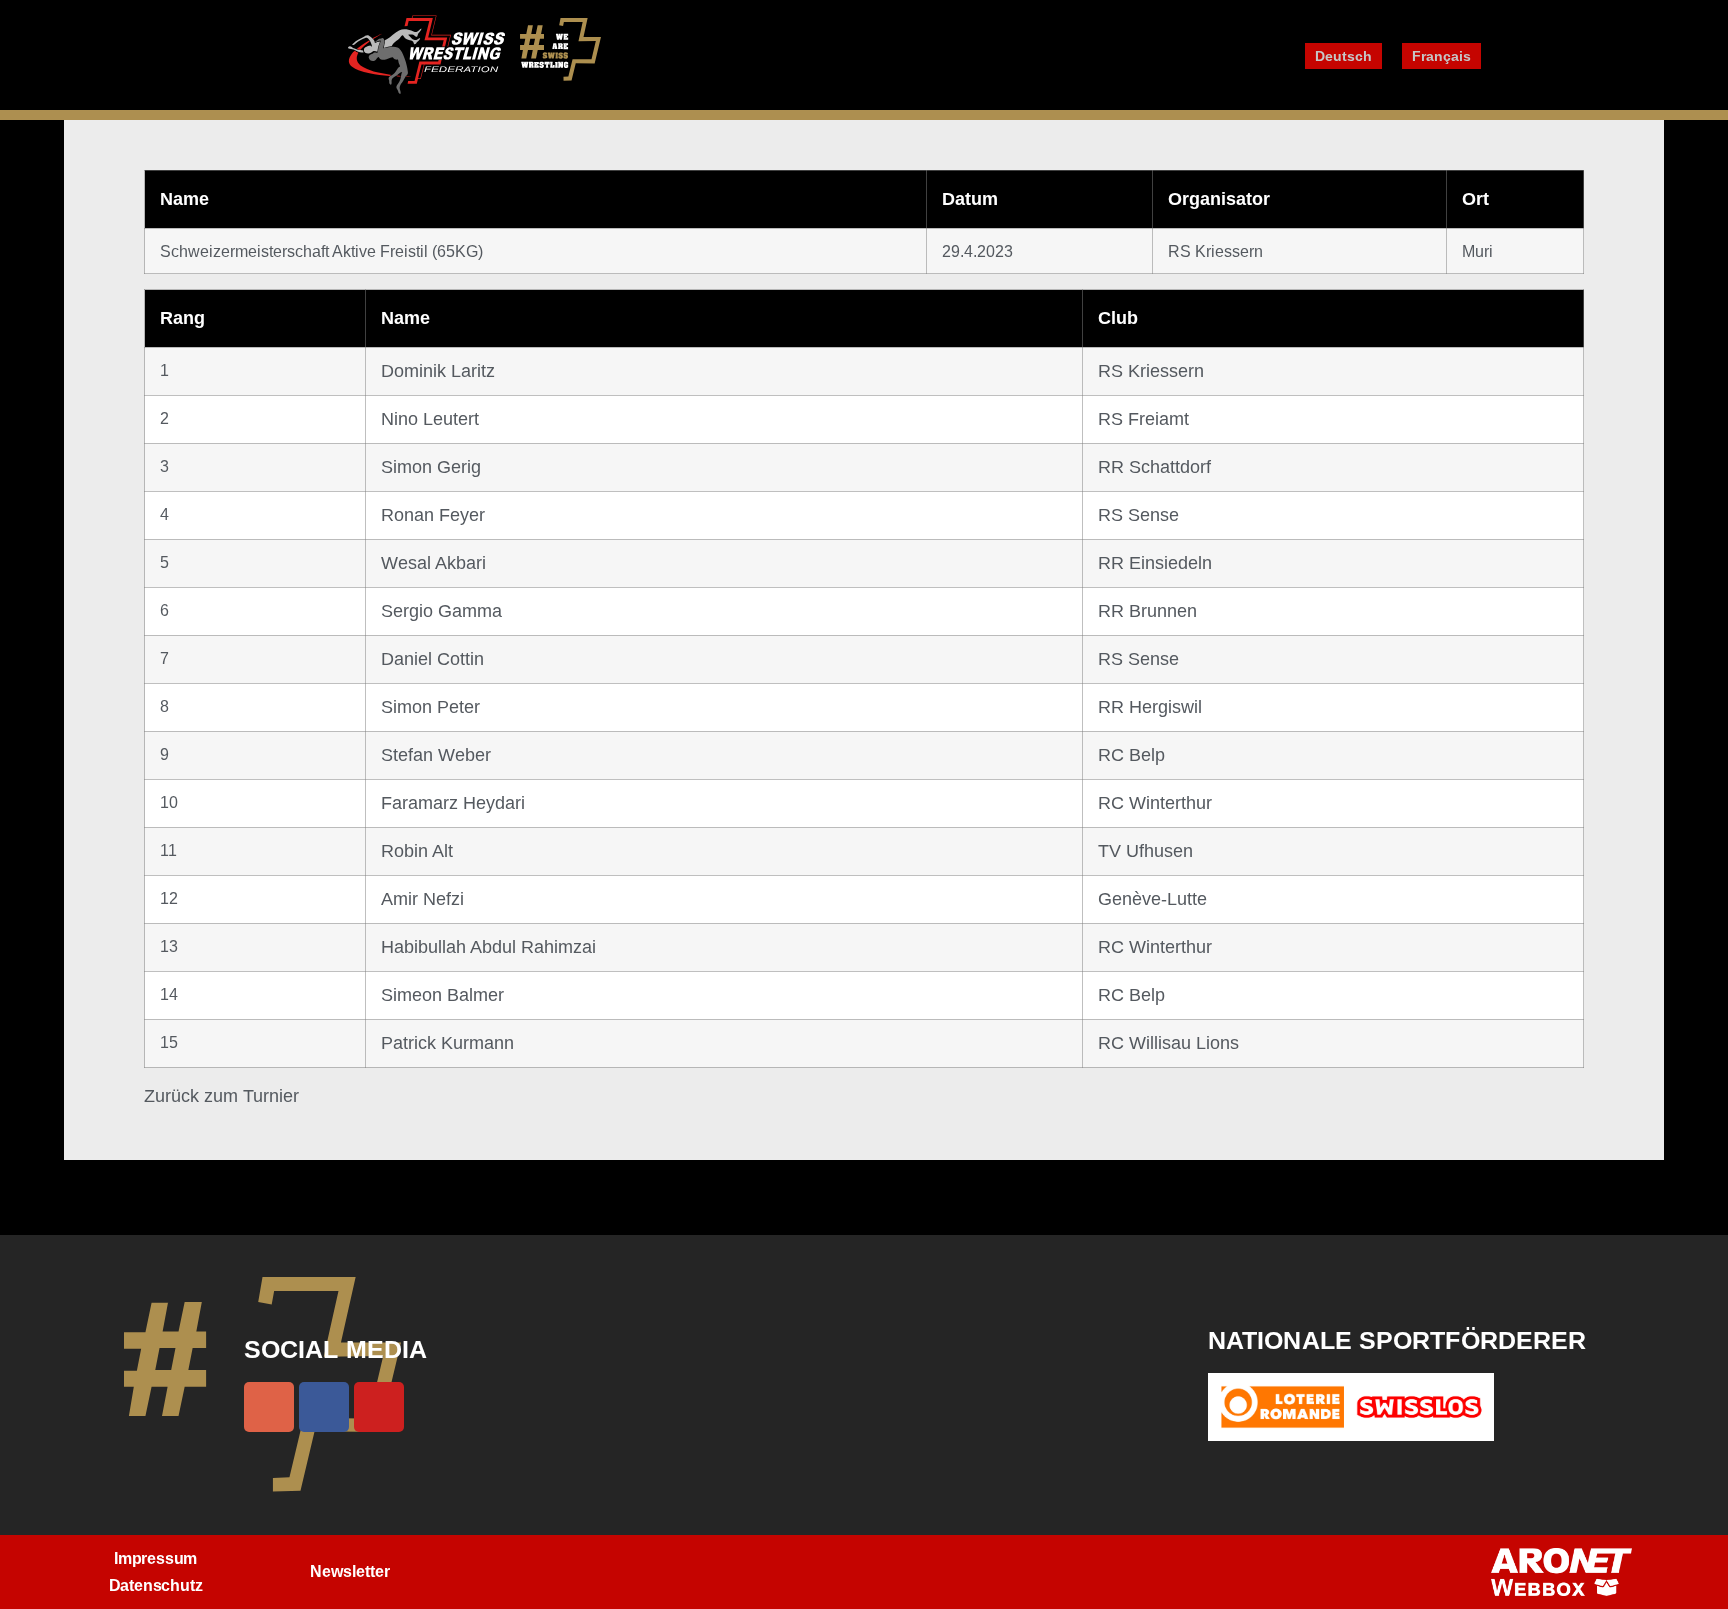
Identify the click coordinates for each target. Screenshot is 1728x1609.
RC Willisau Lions (1168, 1043)
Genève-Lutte (1152, 899)
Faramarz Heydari (453, 803)
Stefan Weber (436, 755)
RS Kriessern (1151, 371)
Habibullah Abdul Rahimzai (488, 947)
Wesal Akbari (433, 563)
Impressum (155, 1558)
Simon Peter (430, 707)
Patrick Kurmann (447, 1043)
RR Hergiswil (1150, 707)
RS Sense (1138, 515)
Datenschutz (156, 1585)
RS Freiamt (1143, 419)
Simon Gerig (431, 467)
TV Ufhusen (1145, 851)
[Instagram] (269, 1407)
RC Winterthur (1155, 803)
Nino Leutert (430, 419)
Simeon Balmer (442, 995)
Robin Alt (417, 851)
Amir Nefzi (422, 899)
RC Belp (1131, 755)
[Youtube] (379, 1407)
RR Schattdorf (1154, 467)
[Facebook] (324, 1407)
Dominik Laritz (438, 371)
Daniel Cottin (432, 659)
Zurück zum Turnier (221, 1096)
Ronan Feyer (433, 515)
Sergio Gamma (441, 611)
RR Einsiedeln (1155, 563)
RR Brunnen (1147, 611)
